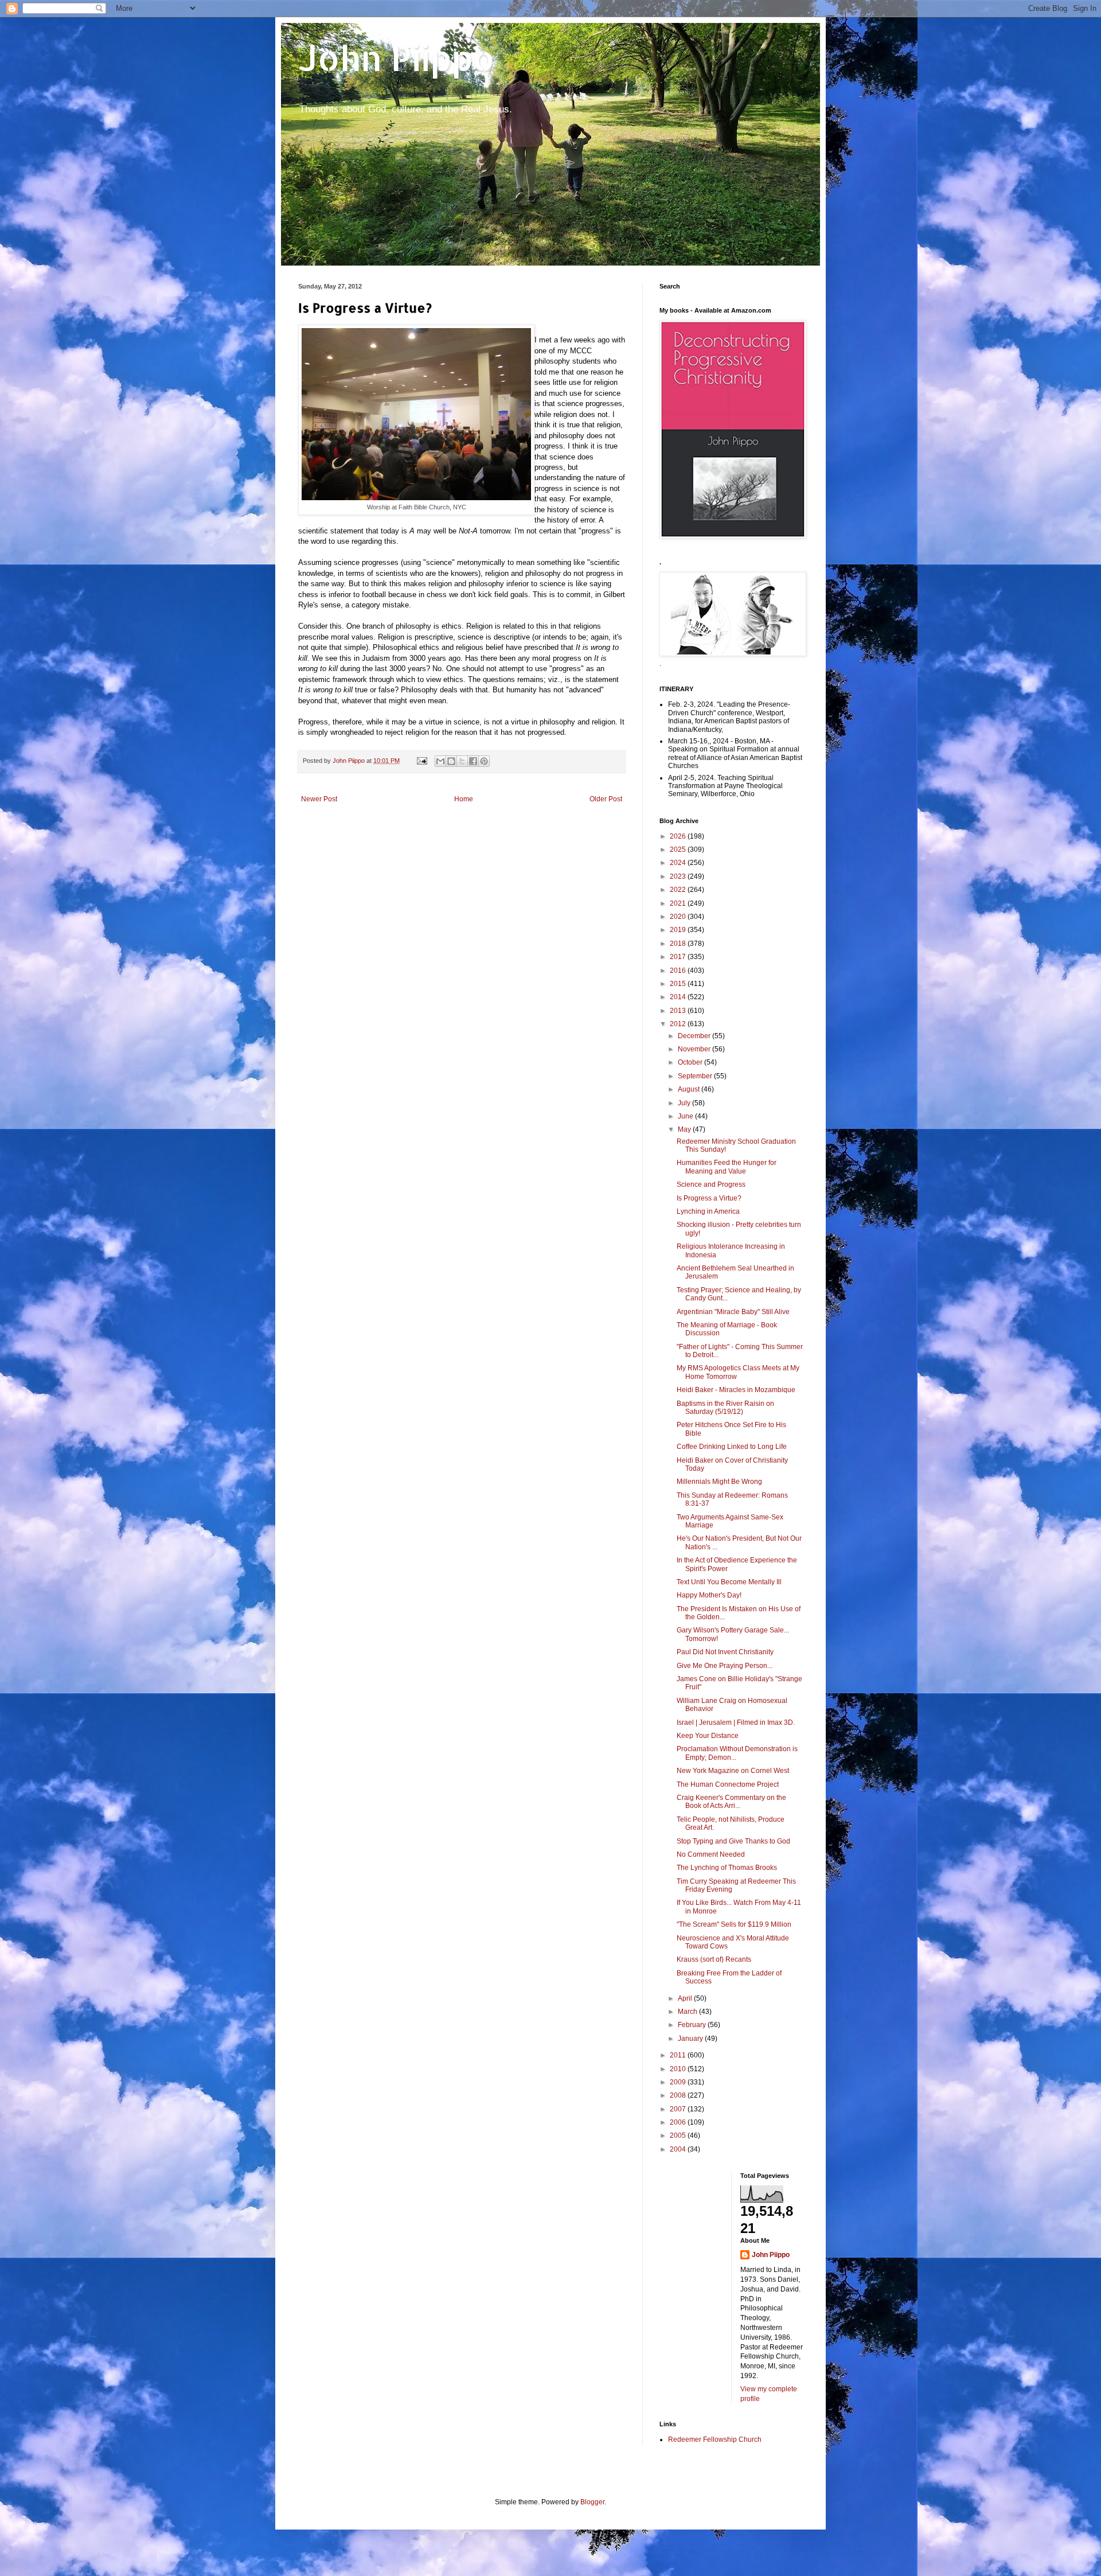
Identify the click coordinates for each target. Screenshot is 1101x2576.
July (685, 1103)
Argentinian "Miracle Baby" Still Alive (733, 1312)
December (695, 1036)
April (686, 1998)
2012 (679, 1024)
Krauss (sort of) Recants (714, 1959)
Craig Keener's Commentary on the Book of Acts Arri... (731, 1802)
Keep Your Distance (708, 1736)
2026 (679, 836)
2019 (679, 930)
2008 (679, 2095)
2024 (679, 863)
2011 (679, 2055)
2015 (679, 984)
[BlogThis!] (451, 761)
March (688, 2012)
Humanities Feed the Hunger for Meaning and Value (727, 1167)
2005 (679, 2135)
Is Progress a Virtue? (709, 1198)
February (693, 2025)
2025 (679, 849)
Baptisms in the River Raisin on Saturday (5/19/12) (725, 1408)
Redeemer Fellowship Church (715, 2439)
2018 (679, 944)
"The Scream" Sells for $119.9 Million (734, 1924)
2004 (679, 2149)
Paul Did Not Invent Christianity (725, 1652)
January (691, 2039)
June (686, 1116)
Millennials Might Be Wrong (719, 1482)
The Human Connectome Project (728, 1784)
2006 (679, 2122)
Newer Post (319, 799)
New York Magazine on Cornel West (733, 1771)
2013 (679, 1011)
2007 (679, 2109)
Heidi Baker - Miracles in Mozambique (736, 1390)
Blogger (592, 2502)
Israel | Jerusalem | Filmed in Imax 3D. (736, 1722)
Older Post (606, 799)
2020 (679, 917)
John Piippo (397, 58)
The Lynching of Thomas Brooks (727, 1868)
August (690, 1089)
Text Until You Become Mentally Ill (729, 1582)
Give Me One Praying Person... (725, 1666)
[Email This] (440, 761)
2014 (679, 997)
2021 (679, 903)
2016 (679, 971)
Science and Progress (711, 1184)
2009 (679, 2082)
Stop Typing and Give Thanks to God (733, 1841)
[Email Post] (421, 761)
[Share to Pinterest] (484, 761)
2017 (679, 957)
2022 (679, 890)
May (685, 1129)
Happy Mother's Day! (709, 1595)
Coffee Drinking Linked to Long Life (732, 1447)
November (695, 1049)
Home (464, 799)
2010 (679, 2069)
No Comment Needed (711, 1854)
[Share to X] (462, 761)
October (691, 1062)
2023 (679, 876)
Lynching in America (708, 1211)
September (696, 1076)
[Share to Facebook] (473, 761)
